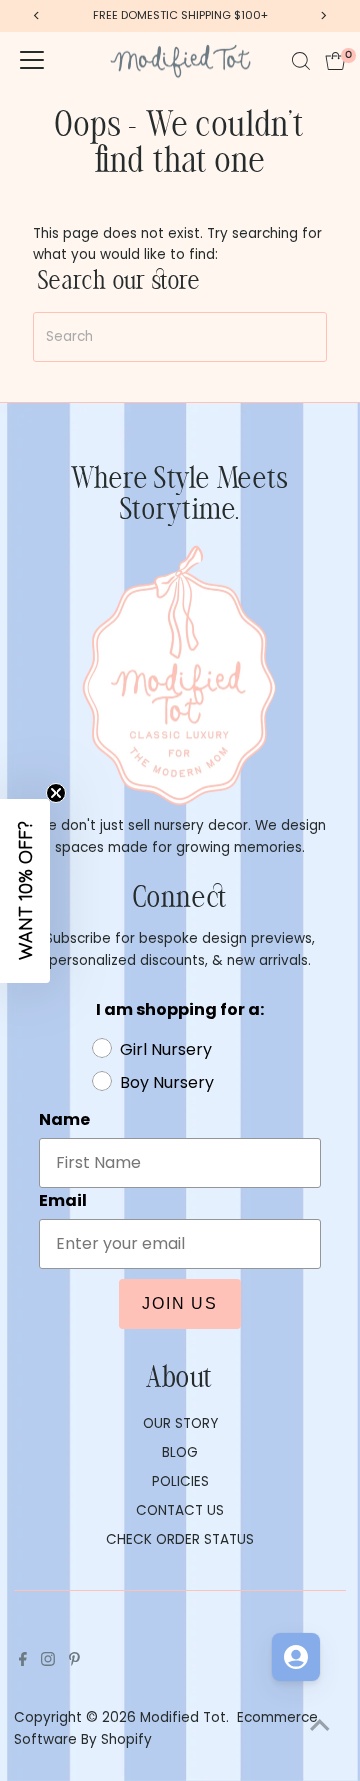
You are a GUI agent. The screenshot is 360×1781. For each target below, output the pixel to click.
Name (198, 846)
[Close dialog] (339, 773)
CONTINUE (265, 982)
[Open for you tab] (296, 1657)
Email (197, 888)
